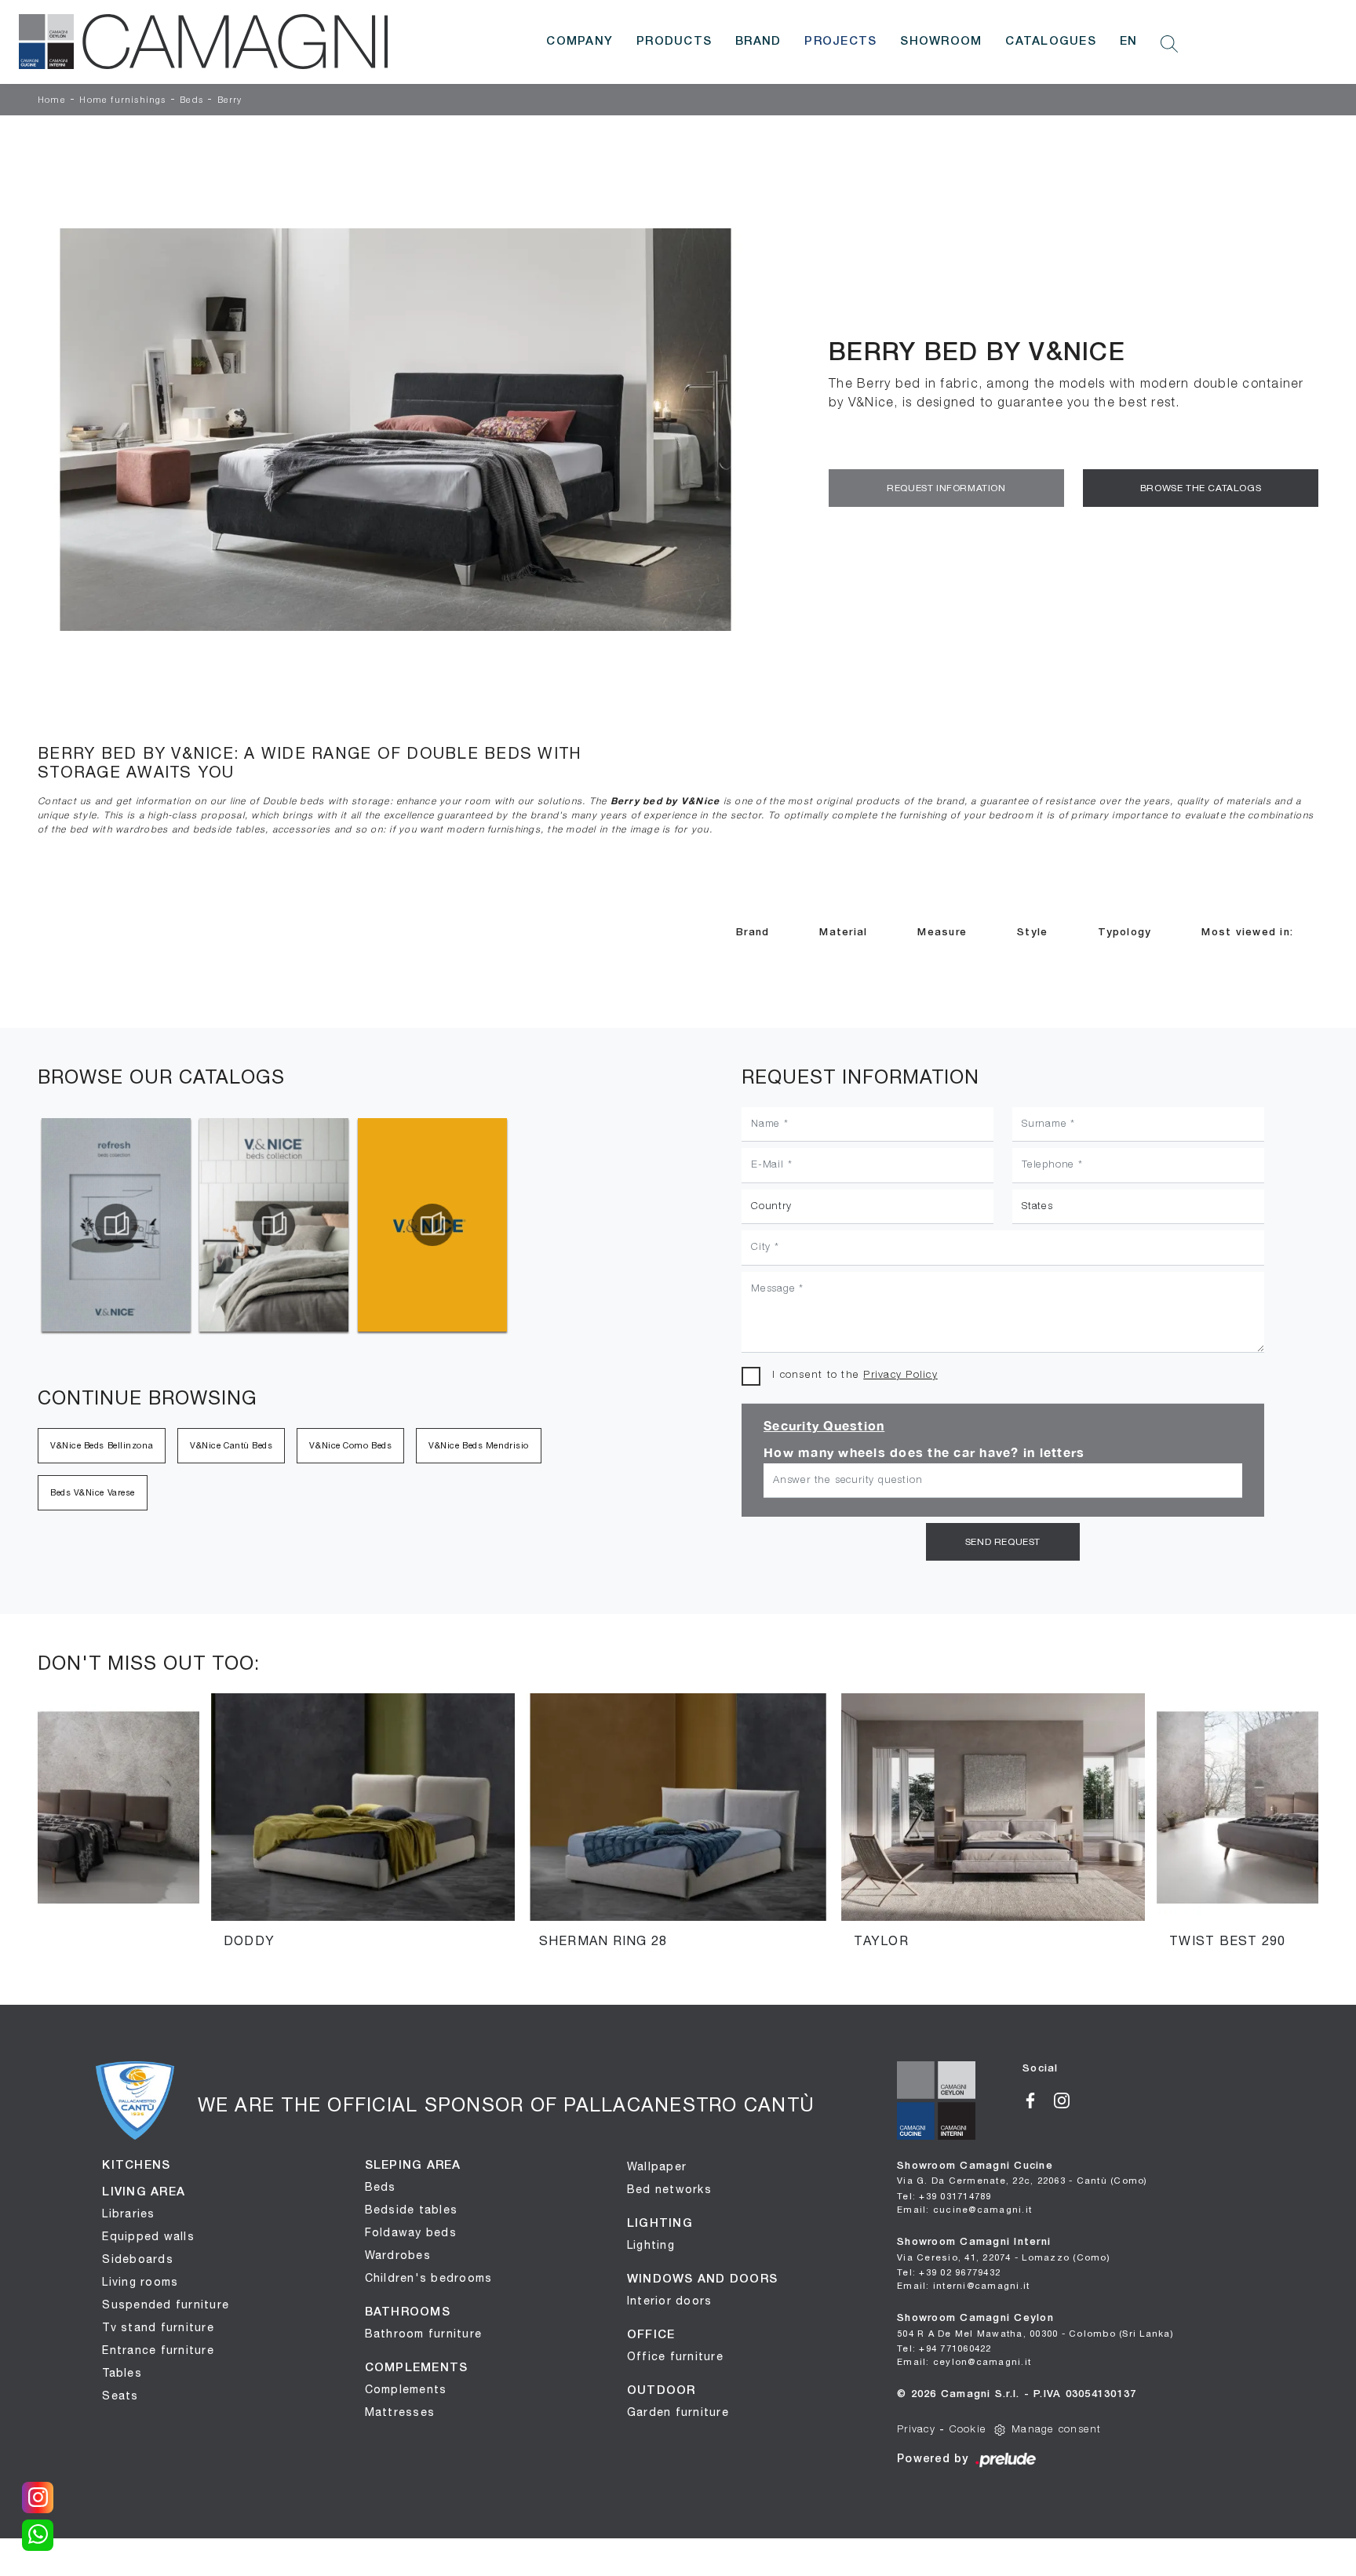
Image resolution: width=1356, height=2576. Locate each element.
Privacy (916, 2430)
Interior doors (670, 2301)
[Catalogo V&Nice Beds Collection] (274, 1225)
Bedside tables (412, 2210)
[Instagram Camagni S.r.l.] (1068, 2099)
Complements (406, 2389)
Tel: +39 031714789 (944, 2196)
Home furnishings (122, 100)
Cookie (968, 2430)
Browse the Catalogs (1201, 488)
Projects (840, 42)
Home (52, 100)
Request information (946, 488)
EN (1129, 42)
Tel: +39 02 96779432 (949, 2272)
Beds (191, 100)
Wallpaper (657, 2166)
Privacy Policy (900, 1375)
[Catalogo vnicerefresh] (116, 1225)
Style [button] (1032, 933)
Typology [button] (1125, 933)
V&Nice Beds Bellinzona (102, 1445)
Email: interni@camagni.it (963, 2285)
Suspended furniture (166, 2305)
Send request (1003, 1542)
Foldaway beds (411, 2232)
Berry (230, 100)
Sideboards (138, 2259)
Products (674, 42)
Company (580, 42)
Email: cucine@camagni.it (964, 2209)
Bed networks (669, 2189)
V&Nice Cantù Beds (231, 1445)
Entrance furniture (158, 2350)
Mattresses (400, 2412)
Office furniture (675, 2356)
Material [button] (843, 933)
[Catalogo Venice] (432, 1225)
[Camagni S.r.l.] (203, 42)
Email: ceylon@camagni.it (964, 2361)
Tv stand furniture (158, 2327)
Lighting (651, 2245)
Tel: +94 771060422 (944, 2348)
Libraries (128, 2213)
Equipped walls (148, 2236)
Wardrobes (398, 2255)
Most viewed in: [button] (1247, 933)
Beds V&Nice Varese (93, 1492)
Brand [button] (753, 933)
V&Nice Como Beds (350, 1445)
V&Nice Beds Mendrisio (479, 1445)
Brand (758, 42)
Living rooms (140, 2282)
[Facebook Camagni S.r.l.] (1038, 2099)
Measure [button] (942, 933)
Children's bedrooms (429, 2278)
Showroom (941, 42)
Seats (120, 2396)
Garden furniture (678, 2412)
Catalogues (1051, 42)
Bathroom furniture (424, 2334)
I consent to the (855, 1375)
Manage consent (1057, 2430)
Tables (122, 2373)
